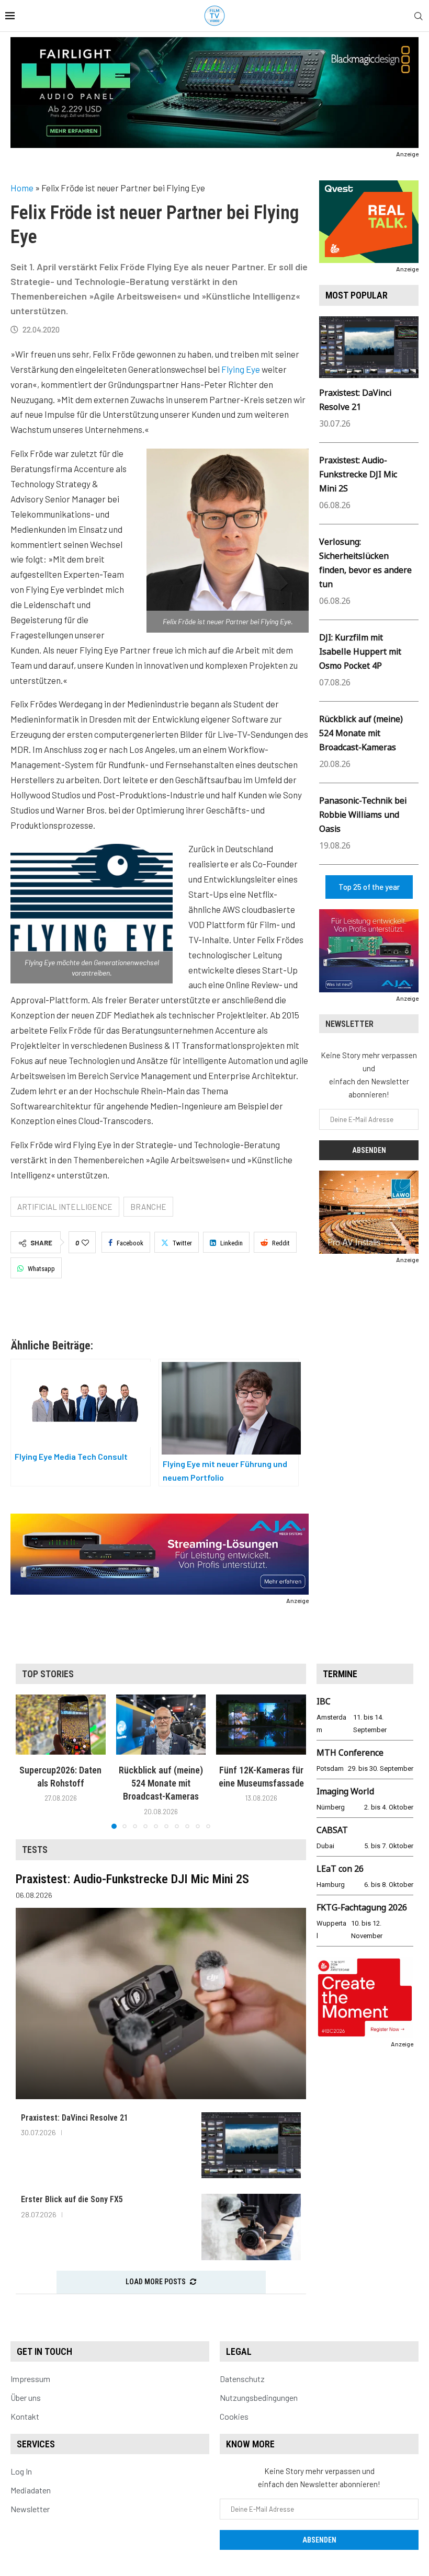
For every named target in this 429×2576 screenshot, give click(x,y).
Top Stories (48, 1674)
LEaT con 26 (340, 1869)
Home (22, 188)
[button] (30, 1761)
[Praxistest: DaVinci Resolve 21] (251, 2145)
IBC (324, 1701)
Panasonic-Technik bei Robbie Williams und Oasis (363, 815)
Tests (35, 1850)
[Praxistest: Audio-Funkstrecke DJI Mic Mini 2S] (161, 2003)
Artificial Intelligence (65, 1207)
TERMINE (340, 1674)
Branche (148, 1207)
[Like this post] (85, 1243)
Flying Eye (241, 369)
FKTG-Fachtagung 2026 (362, 1907)
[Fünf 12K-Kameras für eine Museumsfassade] (261, 1724)
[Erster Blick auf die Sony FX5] (251, 2227)
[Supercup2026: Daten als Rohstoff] (61, 1724)
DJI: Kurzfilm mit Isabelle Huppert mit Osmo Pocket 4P (360, 651)
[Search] (419, 16)
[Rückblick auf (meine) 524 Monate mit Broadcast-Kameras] (161, 1724)
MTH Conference (350, 1753)
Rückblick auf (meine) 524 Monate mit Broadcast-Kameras (361, 733)
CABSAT (332, 1830)
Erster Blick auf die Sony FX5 (72, 2199)
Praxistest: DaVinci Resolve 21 (75, 2118)
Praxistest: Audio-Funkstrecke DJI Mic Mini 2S (358, 474)
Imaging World (345, 1791)
